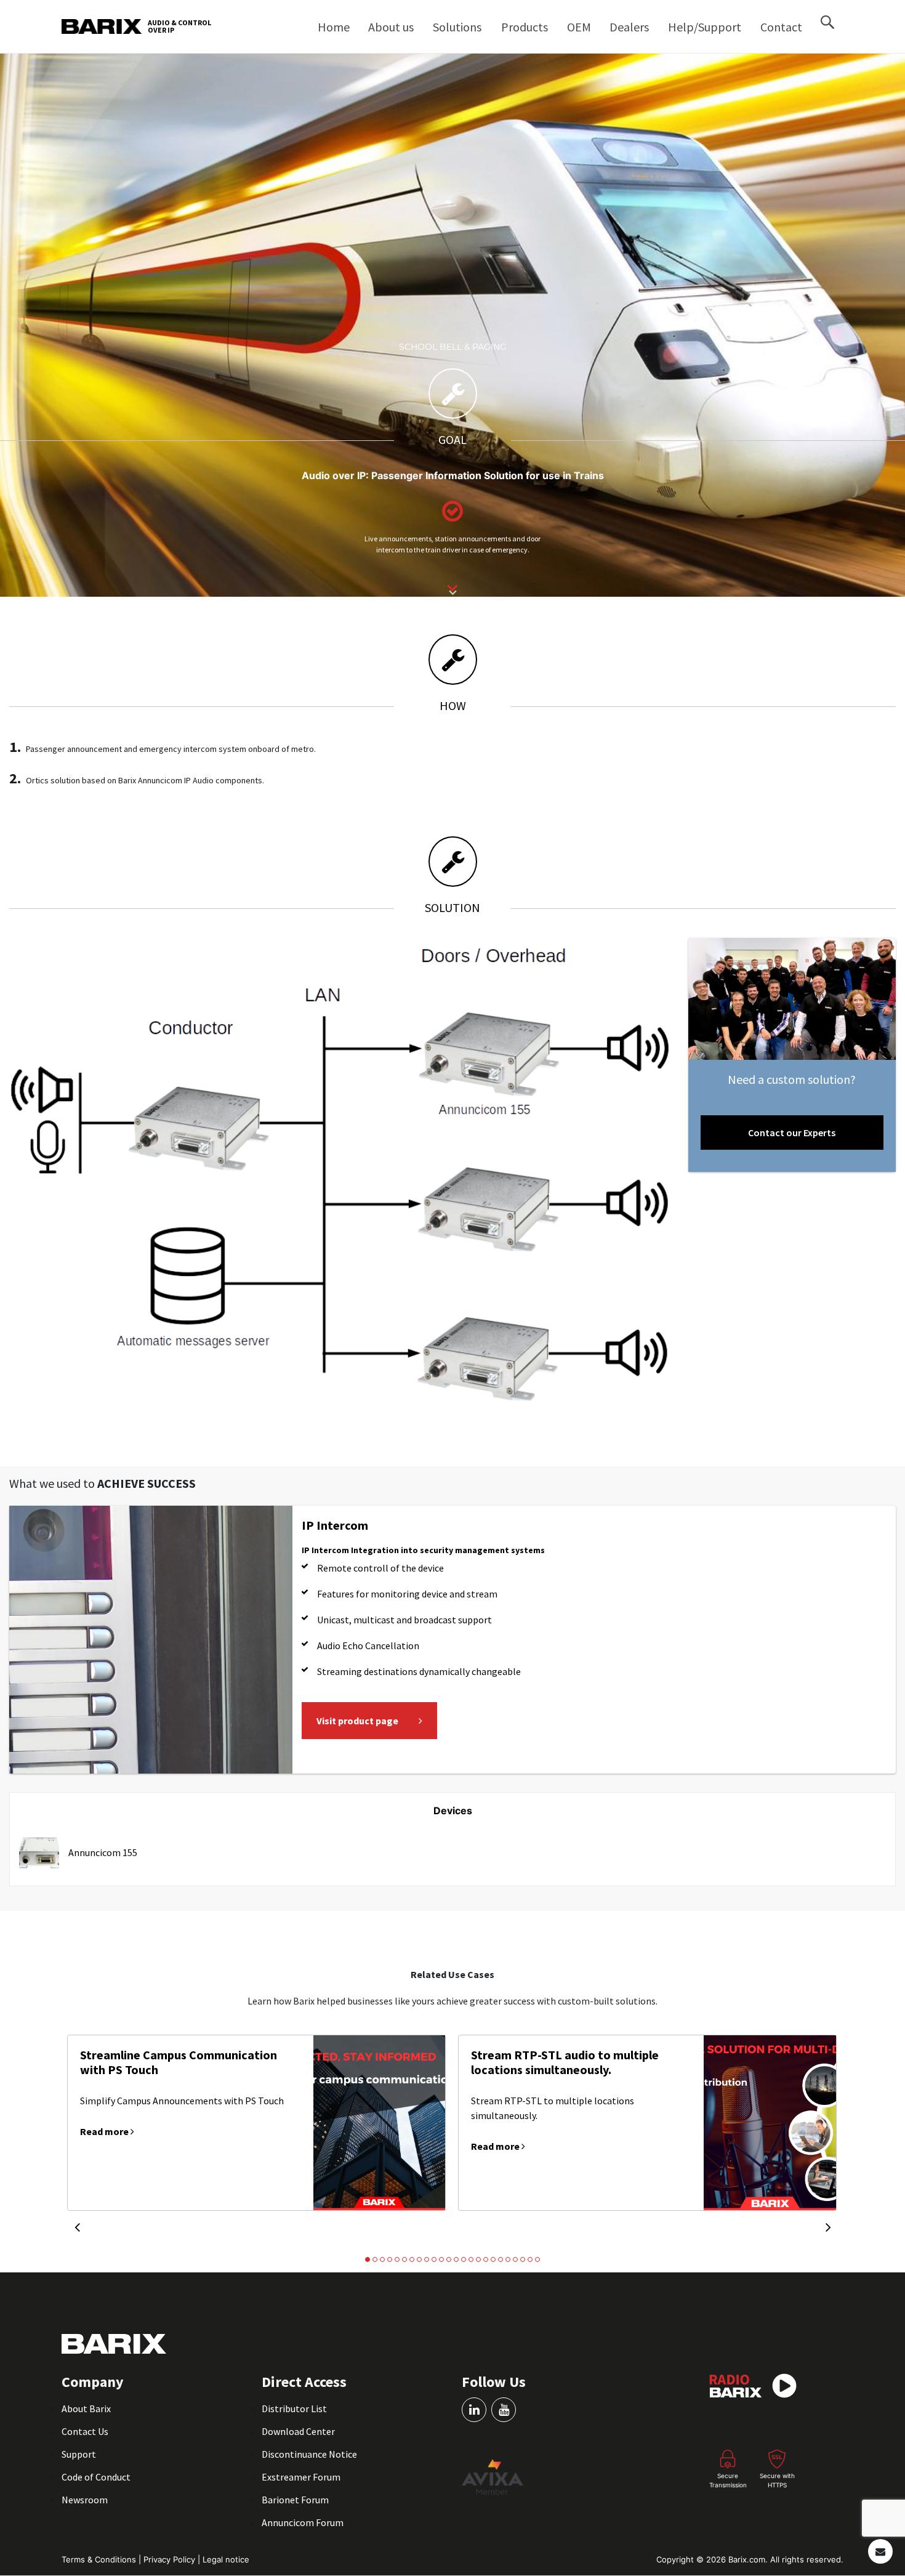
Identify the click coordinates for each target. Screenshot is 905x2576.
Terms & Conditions (100, 2559)
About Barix (86, 2408)
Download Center (298, 2431)
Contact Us (85, 2431)
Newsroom (85, 2500)
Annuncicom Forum (303, 2522)
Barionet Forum (295, 2500)
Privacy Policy (171, 2559)
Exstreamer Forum (301, 2477)
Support (79, 2454)
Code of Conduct (96, 2477)
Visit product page (357, 1721)
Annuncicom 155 (103, 1852)
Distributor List (294, 2408)
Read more (105, 2131)
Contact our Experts (792, 1133)
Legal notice (226, 2559)
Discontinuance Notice (309, 2454)
